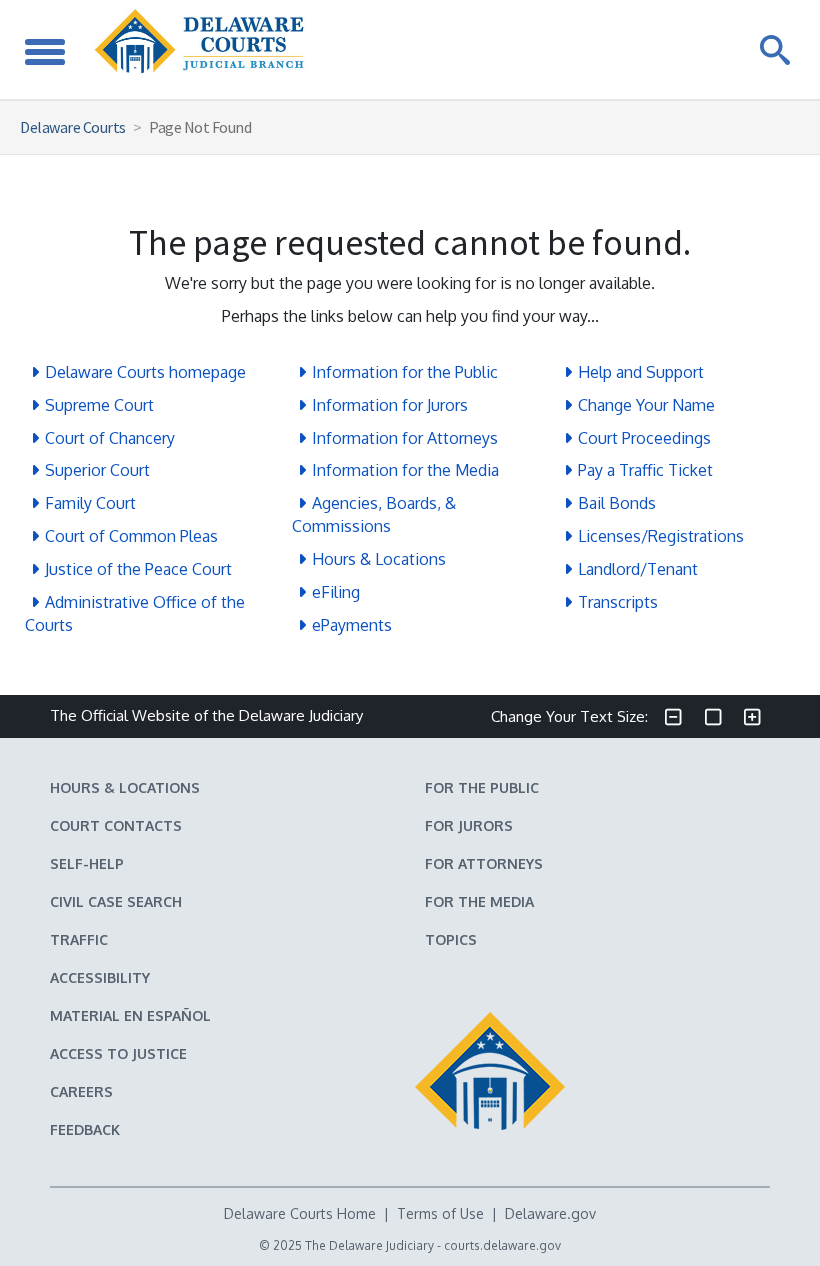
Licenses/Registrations (661, 536)
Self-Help (87, 863)
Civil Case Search (116, 901)
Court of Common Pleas (131, 536)
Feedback (85, 1129)
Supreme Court (99, 405)
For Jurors (469, 825)
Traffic (79, 939)
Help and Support (641, 372)
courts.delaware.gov (502, 1245)
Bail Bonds (617, 503)
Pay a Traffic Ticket (645, 470)
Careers (81, 1091)
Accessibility (100, 977)
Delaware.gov (550, 1213)
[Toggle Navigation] (45, 49)
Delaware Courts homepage (145, 372)
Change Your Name (646, 405)
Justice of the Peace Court (138, 569)
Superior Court (97, 470)
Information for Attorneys (405, 438)
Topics (451, 939)
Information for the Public (405, 372)
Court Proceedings (644, 438)
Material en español (130, 1015)
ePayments (352, 625)
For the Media (479, 901)
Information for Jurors (390, 405)
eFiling (336, 592)
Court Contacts (116, 825)
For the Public (482, 787)
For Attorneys (484, 863)
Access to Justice (118, 1053)
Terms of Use (440, 1213)
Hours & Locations (379, 559)
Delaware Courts (73, 127)
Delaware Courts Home (300, 1213)
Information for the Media (405, 470)
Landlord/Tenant (638, 569)
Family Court (90, 503)
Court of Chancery (110, 438)
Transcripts (618, 602)
